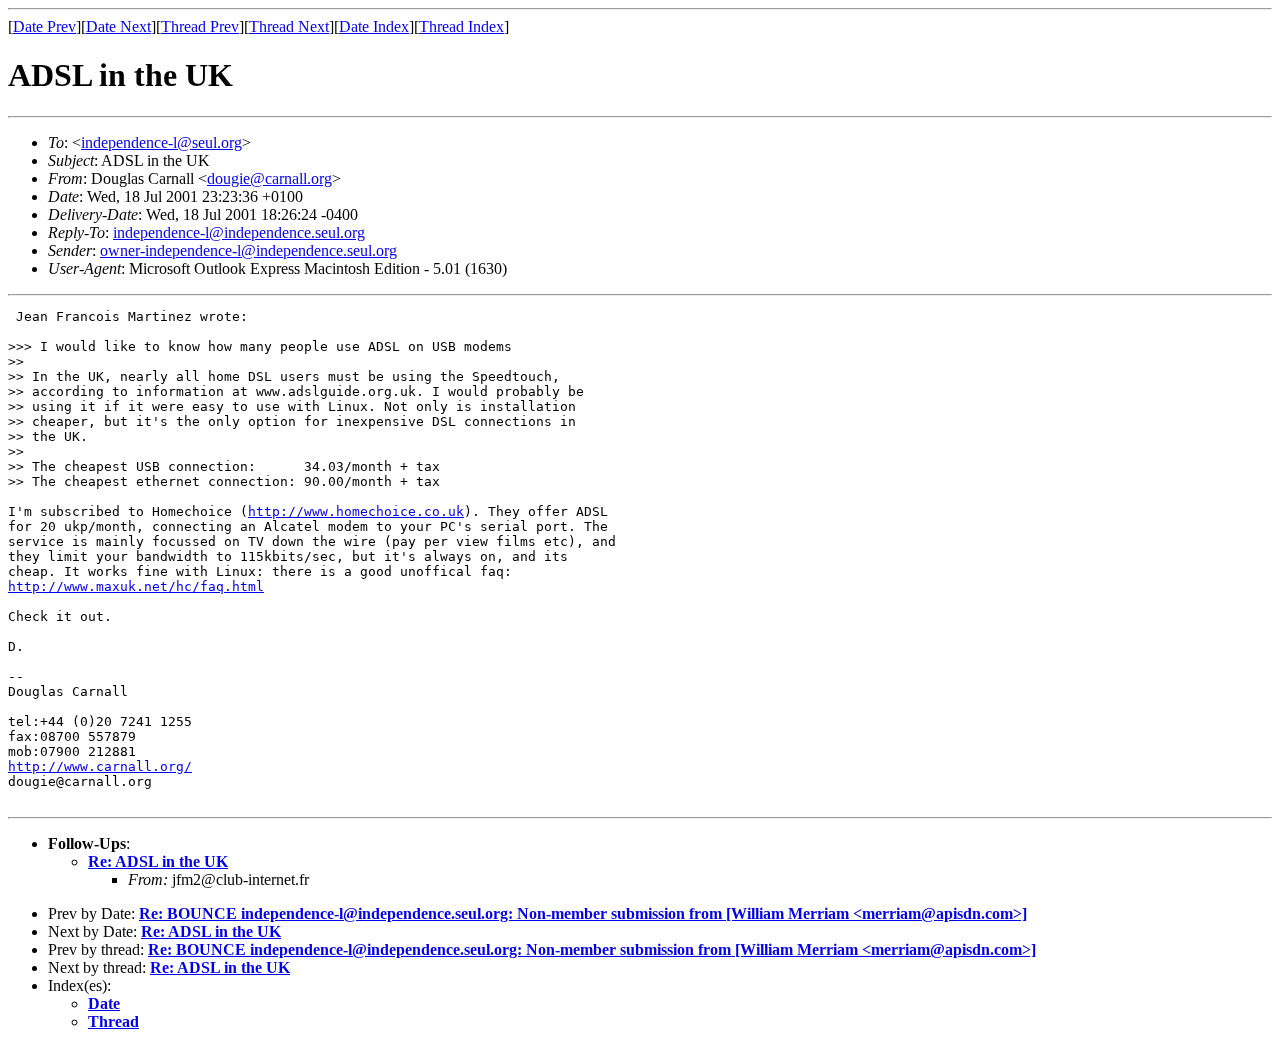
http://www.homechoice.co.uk (356, 511)
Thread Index (461, 26)
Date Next (118, 26)
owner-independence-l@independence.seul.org (248, 250)
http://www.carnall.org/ (100, 766)
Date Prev (44, 26)
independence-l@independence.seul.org (239, 232)
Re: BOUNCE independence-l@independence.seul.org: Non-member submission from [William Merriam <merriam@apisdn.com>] (583, 913)
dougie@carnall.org (269, 178)
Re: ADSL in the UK (158, 861)
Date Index (374, 26)
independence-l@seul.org (161, 142)
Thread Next (289, 26)
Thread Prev (200, 26)
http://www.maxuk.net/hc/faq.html (136, 586)
